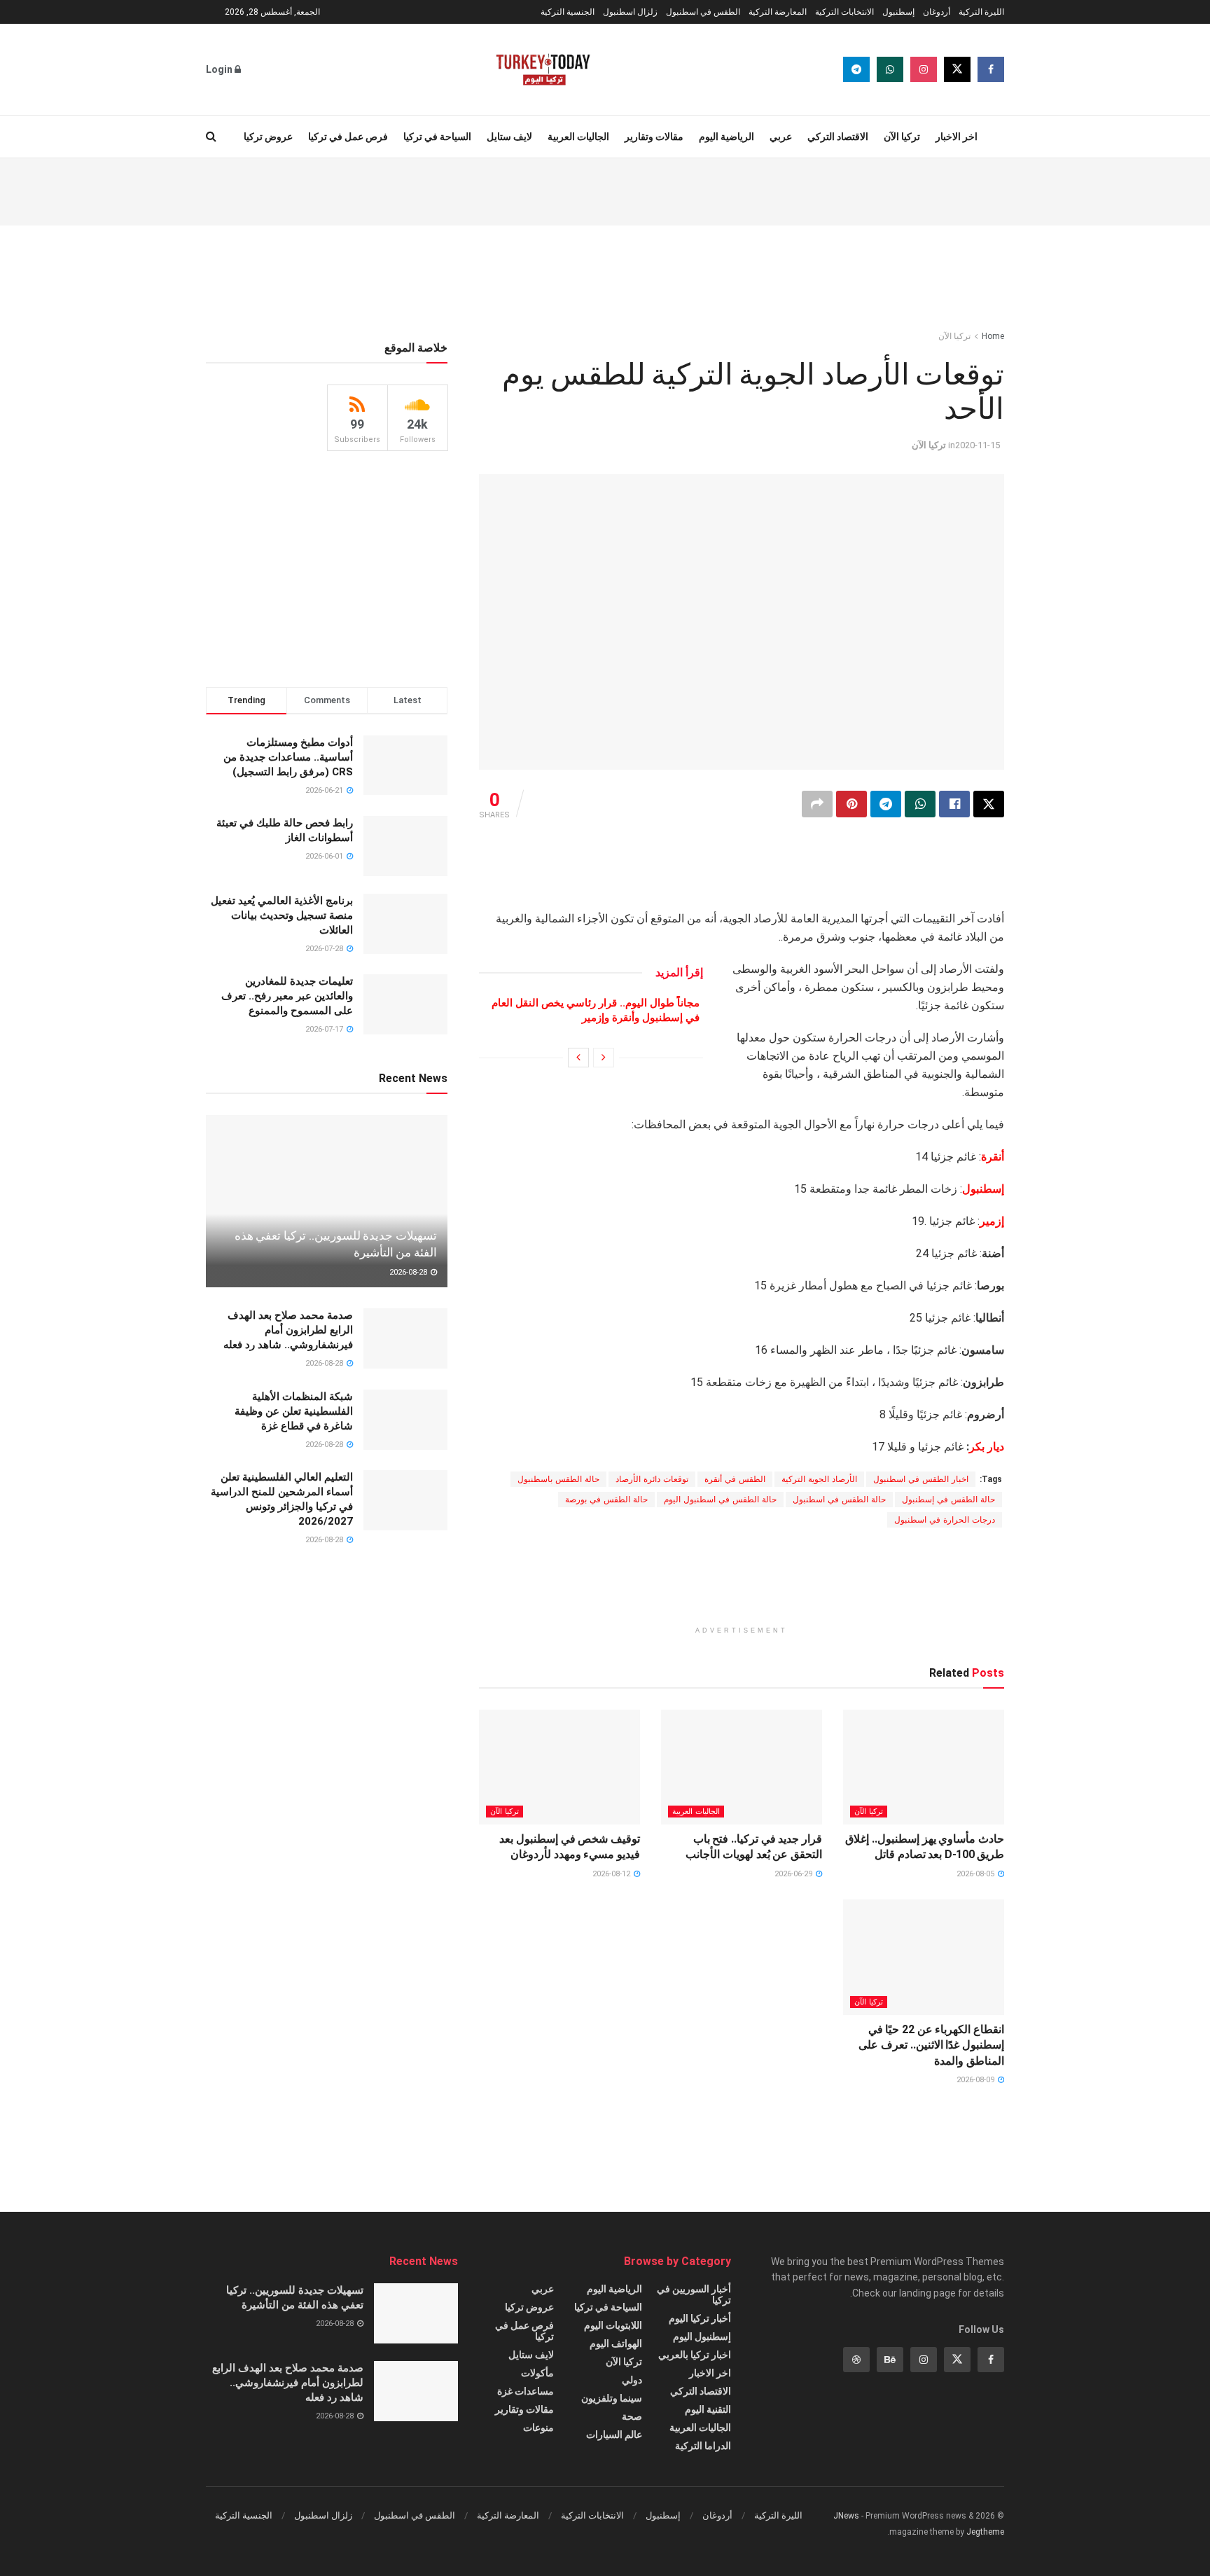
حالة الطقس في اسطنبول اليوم (720, 1500)
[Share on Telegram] (886, 804)
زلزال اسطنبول (630, 12)
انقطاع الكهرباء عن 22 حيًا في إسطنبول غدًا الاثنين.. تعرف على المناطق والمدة (931, 2045)
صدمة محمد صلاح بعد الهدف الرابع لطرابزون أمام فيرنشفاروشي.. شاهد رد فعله (288, 1330)
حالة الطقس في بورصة (606, 1500)
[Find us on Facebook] (991, 69)
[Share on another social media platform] (817, 804)
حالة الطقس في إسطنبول (948, 1500)
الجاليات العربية (578, 137)
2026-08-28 (409, 1272)
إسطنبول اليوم (702, 2336)
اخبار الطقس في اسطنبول (921, 1479)
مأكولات (537, 2373)
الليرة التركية (981, 12)
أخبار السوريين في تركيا (694, 2294)
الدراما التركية (703, 2446)
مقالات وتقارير (654, 137)
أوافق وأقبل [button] (375, 2553)
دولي (632, 2380)
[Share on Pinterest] (851, 804)
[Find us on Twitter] (957, 69)
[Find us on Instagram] (924, 69)
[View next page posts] (578, 1058)
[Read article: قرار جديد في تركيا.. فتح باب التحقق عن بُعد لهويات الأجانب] (742, 1767)
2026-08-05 (976, 1874)
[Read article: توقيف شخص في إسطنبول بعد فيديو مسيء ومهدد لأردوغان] (559, 1767)
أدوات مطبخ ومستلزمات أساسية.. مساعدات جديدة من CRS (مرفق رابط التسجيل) (288, 757)
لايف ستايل (509, 137)
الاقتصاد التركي (838, 137)
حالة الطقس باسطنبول (558, 1479)
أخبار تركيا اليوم (700, 2318)
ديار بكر (987, 1447)
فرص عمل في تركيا (348, 137)
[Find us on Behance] (890, 2360)
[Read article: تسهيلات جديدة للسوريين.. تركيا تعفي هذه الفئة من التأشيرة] (327, 1202)
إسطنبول (898, 12)
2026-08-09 (976, 2080)
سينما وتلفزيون (612, 2398)
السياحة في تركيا (437, 137)
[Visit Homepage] (543, 69)
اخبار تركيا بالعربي (695, 2355)
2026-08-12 (612, 1874)
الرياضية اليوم (726, 137)
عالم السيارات (614, 2435)
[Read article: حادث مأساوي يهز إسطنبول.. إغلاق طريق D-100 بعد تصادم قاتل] (924, 1767)
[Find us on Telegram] (856, 69)
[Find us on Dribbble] (856, 2360)
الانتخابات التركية (844, 12)
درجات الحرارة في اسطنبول (945, 1520)
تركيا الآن (902, 137)
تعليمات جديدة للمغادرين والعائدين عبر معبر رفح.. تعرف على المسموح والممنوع (287, 996)
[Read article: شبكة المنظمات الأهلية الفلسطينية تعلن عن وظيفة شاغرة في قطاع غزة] (405, 1420)
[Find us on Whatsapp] (890, 69)
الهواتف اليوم (616, 2343)
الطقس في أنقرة (735, 1479)
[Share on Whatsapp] (920, 804)
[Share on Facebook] (954, 804)
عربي (781, 137)
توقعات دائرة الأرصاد (652, 1479)
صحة (632, 2416)
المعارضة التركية (778, 12)
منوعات (538, 2428)
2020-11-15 (978, 445)
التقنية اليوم (708, 2409)
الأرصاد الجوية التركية (819, 1479)
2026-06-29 (794, 1874)
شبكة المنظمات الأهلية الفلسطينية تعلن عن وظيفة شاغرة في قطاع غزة (294, 1411)
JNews (846, 2516)
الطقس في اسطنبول (703, 12)
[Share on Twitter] (989, 804)
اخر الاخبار (957, 137)
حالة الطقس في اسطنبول (839, 1500)
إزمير (992, 1221)
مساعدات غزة (526, 2391)
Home (993, 336)
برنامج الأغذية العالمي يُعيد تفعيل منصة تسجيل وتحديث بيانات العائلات (282, 915)
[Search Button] (211, 137)
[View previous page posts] (604, 1058)
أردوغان (937, 12)
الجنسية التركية (568, 12)
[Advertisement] (605, 190)
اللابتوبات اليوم (613, 2325)
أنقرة (993, 1157)
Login (220, 69)
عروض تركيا (268, 137)
